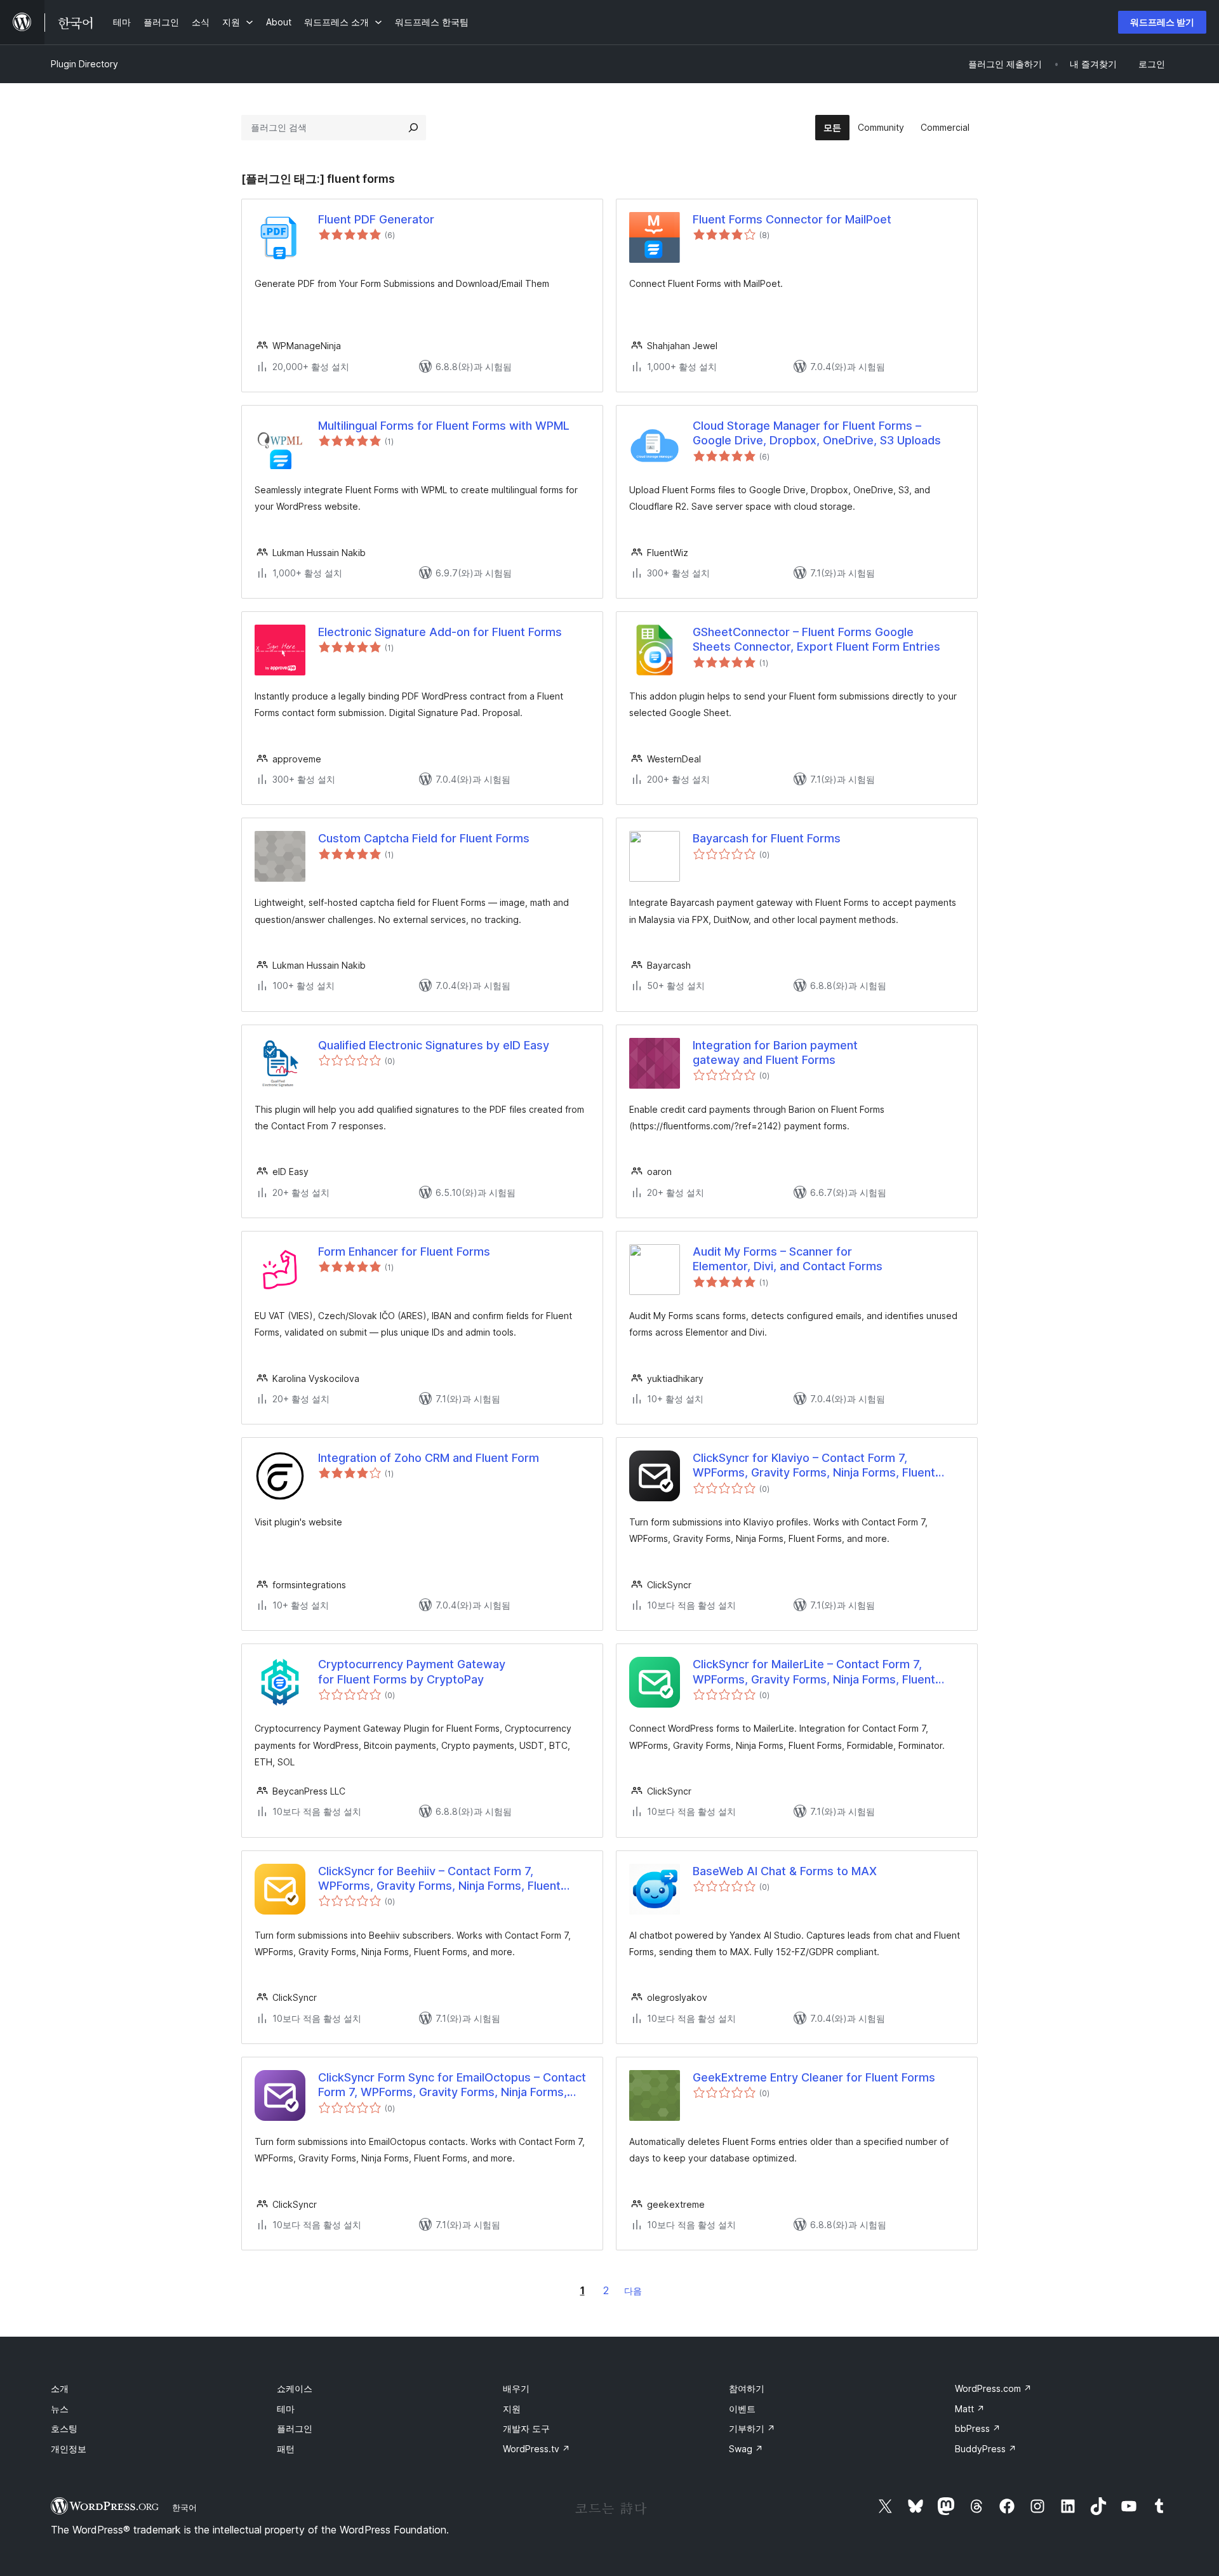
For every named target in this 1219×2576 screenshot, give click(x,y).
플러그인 (295, 2428)
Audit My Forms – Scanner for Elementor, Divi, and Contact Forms (788, 1259)
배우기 (516, 2388)
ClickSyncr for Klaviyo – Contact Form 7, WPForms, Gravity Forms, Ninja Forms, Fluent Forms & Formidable (814, 1466)
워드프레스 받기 (1162, 22)
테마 (286, 2409)
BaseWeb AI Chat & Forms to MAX (785, 1871)
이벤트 (742, 2409)
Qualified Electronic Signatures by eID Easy (434, 1045)
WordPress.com (993, 2388)
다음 (633, 2291)
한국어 (184, 2507)
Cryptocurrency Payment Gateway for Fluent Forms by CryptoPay (412, 1671)
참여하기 (747, 2388)
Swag (746, 2449)
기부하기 (752, 2428)
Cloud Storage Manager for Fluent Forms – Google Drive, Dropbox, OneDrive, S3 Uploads (817, 433)
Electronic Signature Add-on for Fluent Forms (440, 632)
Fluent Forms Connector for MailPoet (792, 219)
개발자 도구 (526, 2428)
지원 (512, 2409)
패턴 (286, 2449)
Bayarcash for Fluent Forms (767, 838)
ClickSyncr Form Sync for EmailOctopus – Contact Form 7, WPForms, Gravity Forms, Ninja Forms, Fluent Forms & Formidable (452, 2085)
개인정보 (69, 2449)
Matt (970, 2409)
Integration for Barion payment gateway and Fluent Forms (775, 1052)
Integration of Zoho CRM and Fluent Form (429, 1458)
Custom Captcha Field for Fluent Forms (424, 838)
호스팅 (64, 2428)
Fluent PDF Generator (376, 219)
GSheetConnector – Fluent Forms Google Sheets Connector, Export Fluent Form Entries (816, 639)
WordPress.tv (536, 2449)
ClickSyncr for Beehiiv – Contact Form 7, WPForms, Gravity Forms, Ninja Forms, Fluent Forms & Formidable (439, 1879)
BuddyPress (986, 2449)
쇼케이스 (295, 2388)
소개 (60, 2388)
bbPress (978, 2428)
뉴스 (60, 2409)
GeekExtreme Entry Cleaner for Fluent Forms (814, 2077)
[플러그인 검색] (413, 128)
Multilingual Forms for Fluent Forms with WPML (444, 426)
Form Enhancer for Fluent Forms (404, 1251)
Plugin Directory (84, 64)
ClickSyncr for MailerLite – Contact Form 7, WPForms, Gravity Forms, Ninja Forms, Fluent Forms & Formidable (814, 1672)
